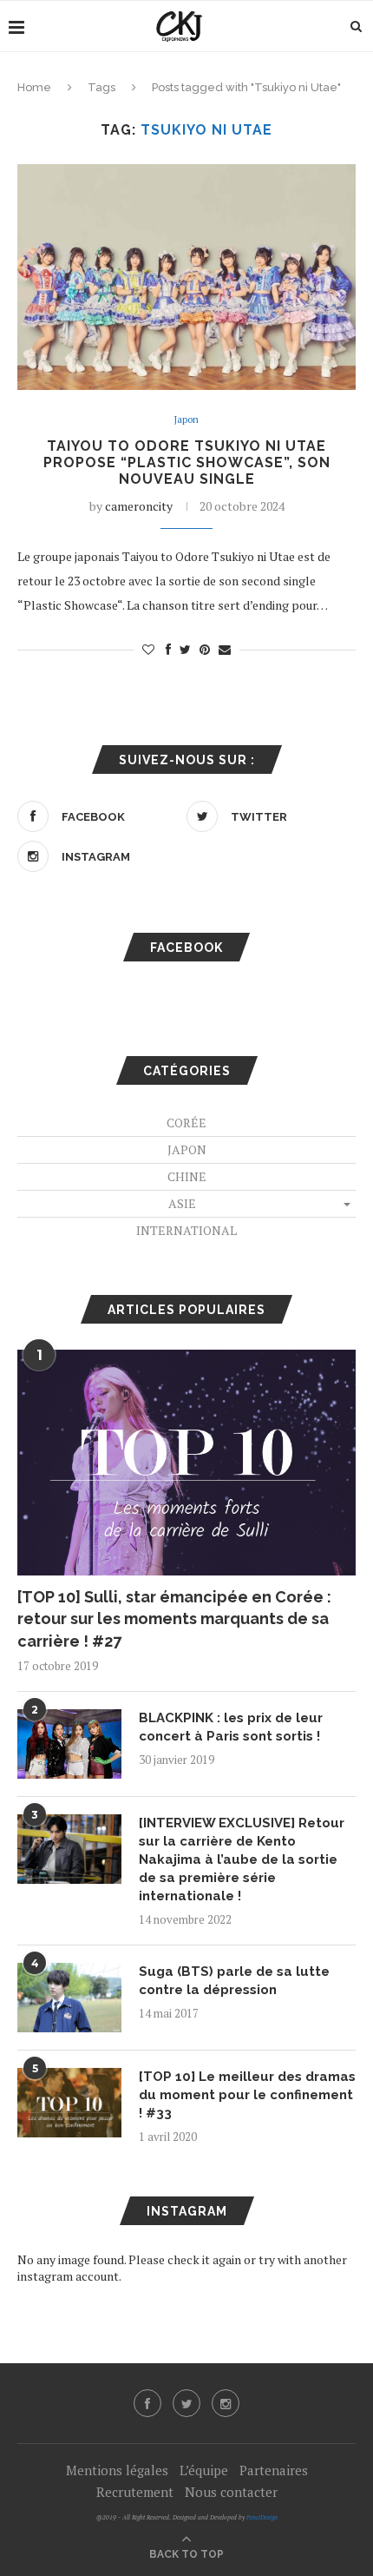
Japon (186, 420)
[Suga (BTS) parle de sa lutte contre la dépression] (69, 1998)
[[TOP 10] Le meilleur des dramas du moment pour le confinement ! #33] (69, 2103)
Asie (182, 1203)
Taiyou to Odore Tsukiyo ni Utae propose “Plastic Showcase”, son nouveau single (187, 462)
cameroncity (139, 506)
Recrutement (135, 2492)
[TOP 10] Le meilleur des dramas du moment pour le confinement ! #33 (247, 2095)
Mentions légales (117, 2470)
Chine (187, 1176)
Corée (186, 1123)
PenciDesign (262, 2517)
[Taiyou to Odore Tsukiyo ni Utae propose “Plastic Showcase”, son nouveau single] (186, 277)
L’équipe (204, 2470)
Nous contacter (231, 2492)
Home (34, 87)
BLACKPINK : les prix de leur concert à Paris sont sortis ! (231, 1727)
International (186, 1230)
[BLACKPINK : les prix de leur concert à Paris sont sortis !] (69, 1744)
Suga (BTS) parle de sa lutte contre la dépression (234, 1981)
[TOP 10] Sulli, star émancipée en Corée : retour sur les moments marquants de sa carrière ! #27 (174, 1618)
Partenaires (274, 2470)
